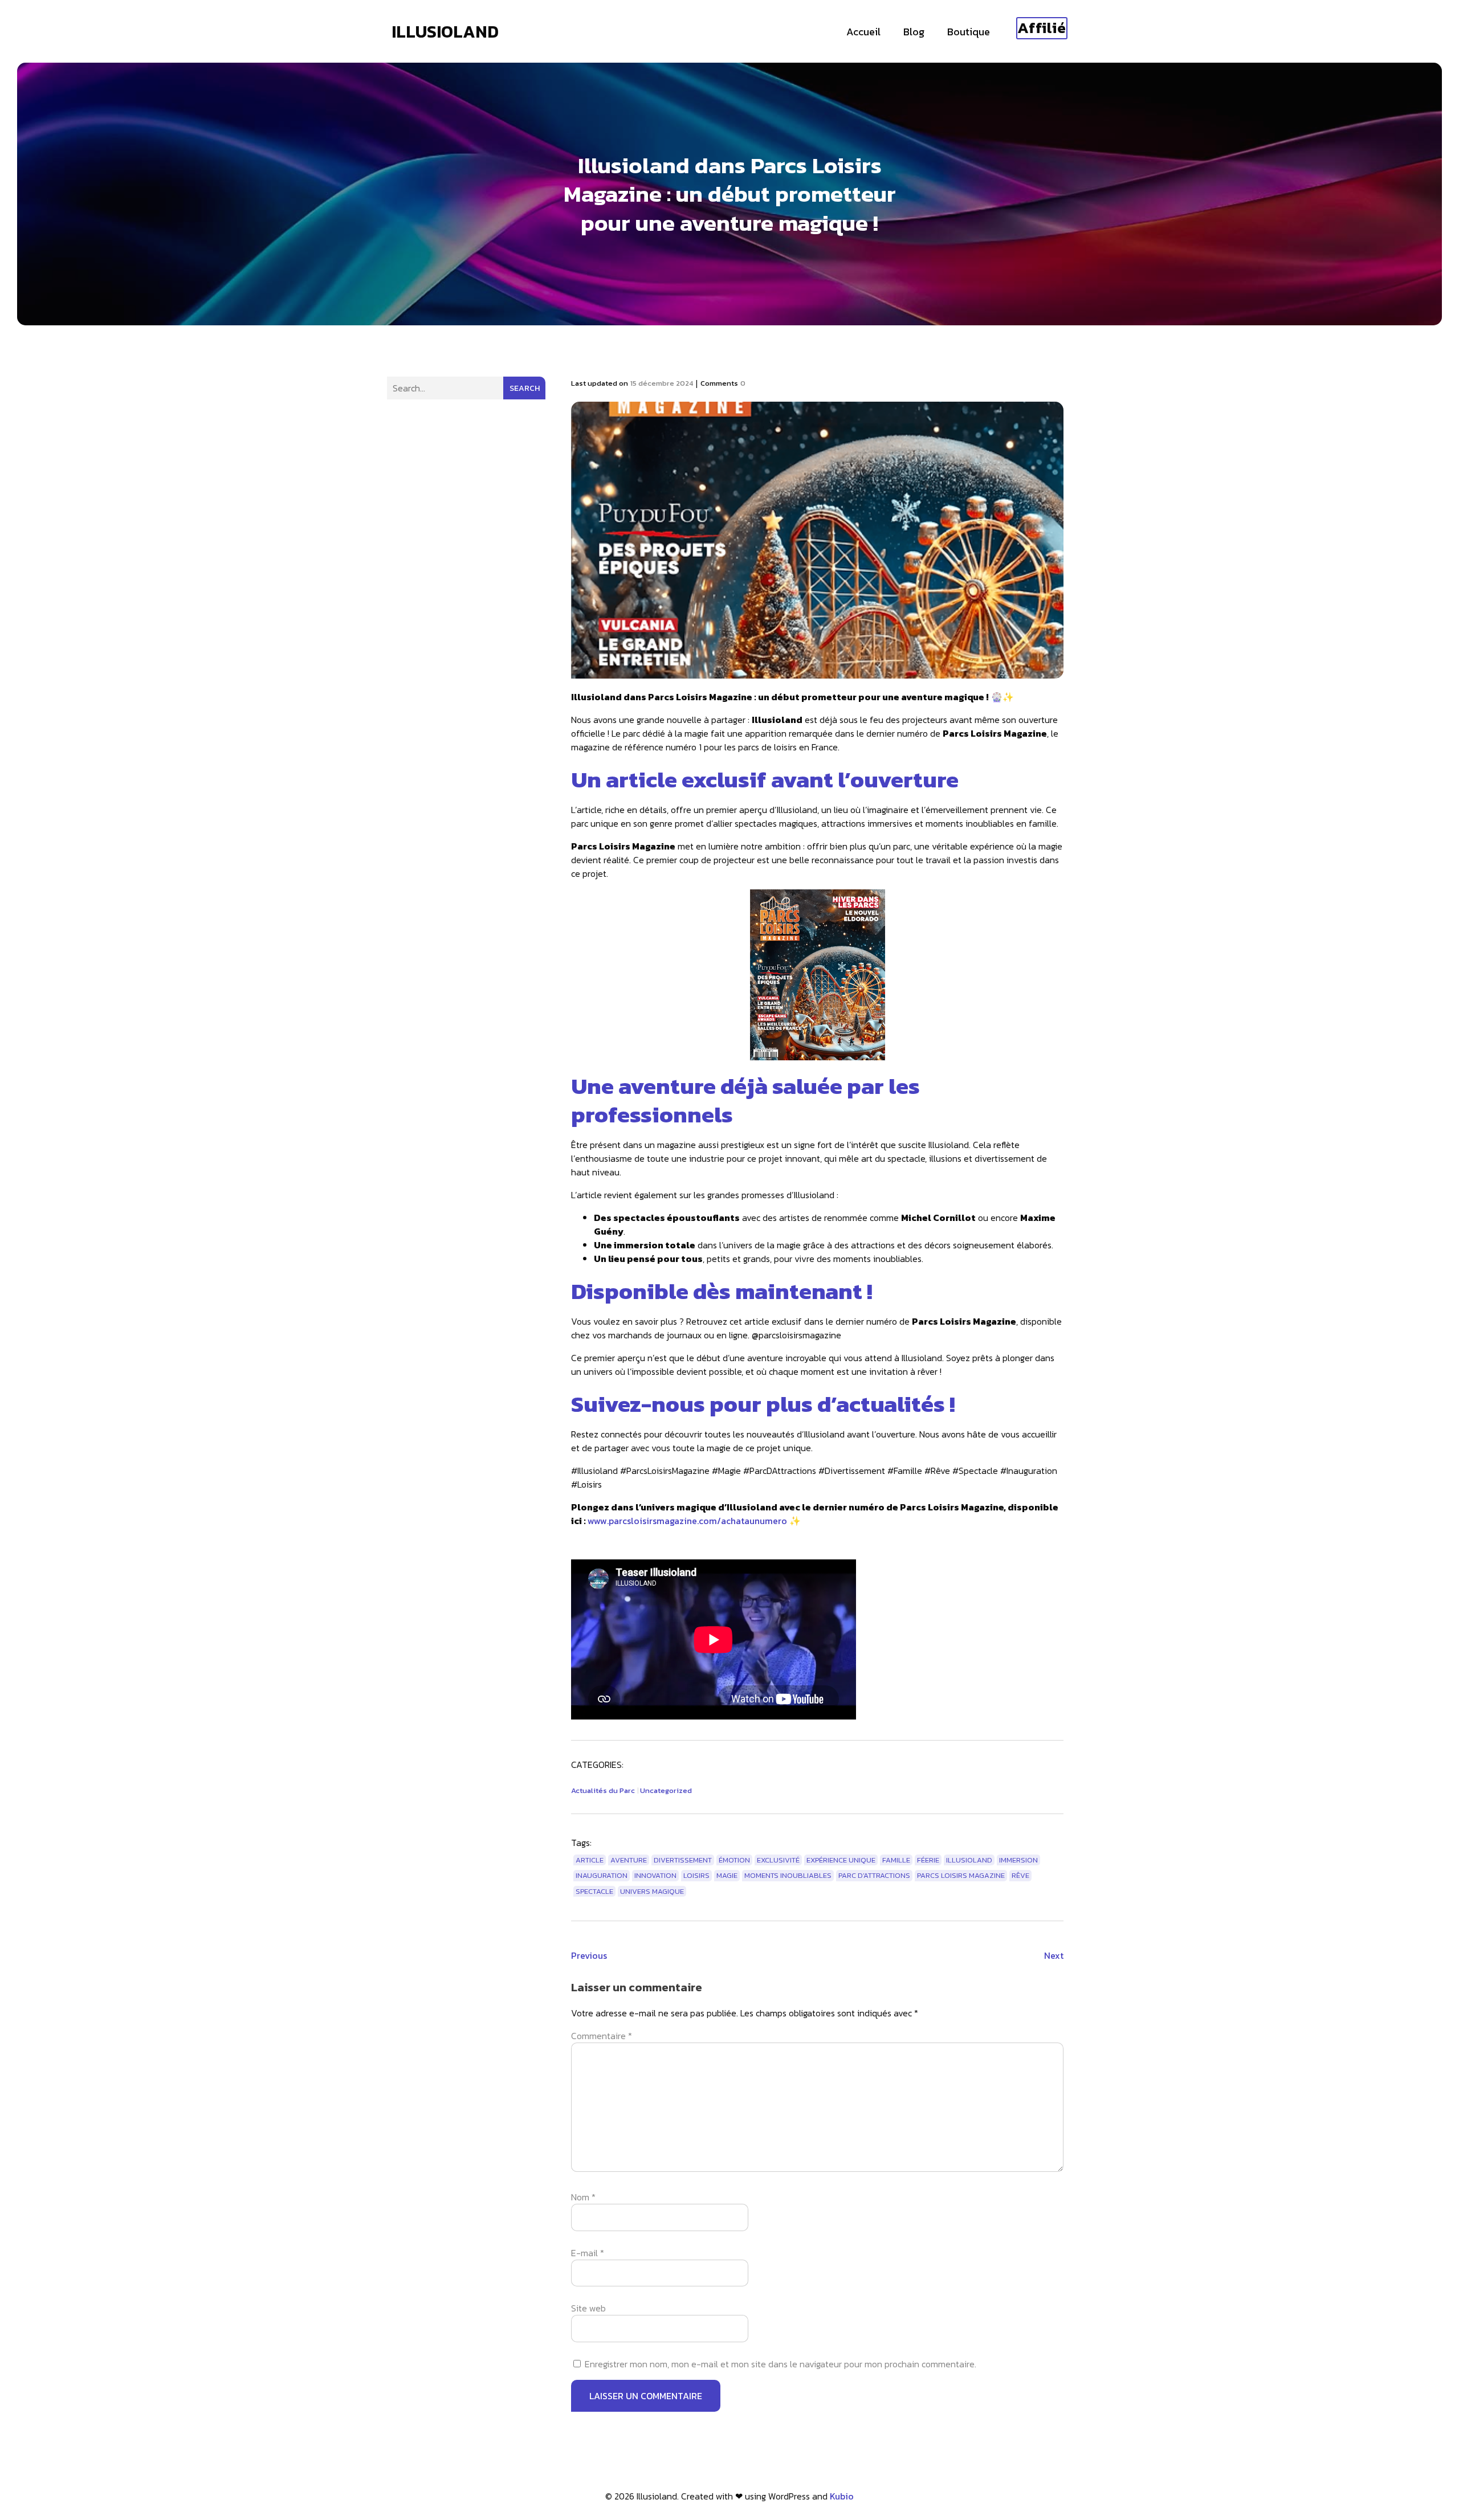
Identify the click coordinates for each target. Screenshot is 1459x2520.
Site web (588, 2308)
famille (896, 1860)
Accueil (863, 32)
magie (727, 1875)
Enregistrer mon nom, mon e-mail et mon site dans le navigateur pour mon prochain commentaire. (781, 2364)
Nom (583, 2197)
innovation (655, 1875)
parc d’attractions (874, 1875)
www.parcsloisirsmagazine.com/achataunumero (687, 1521)
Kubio (842, 2496)
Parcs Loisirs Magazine (961, 1875)
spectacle (594, 1891)
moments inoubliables (788, 1875)
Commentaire (602, 2036)
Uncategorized (666, 1790)
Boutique (969, 32)
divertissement (683, 1860)
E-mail (588, 2253)
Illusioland (969, 1860)
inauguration (602, 1875)
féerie (928, 1860)
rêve (1020, 1875)
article (590, 1860)
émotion (734, 1860)
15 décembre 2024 (662, 383)
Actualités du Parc (603, 1790)
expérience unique (841, 1860)
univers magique (652, 1891)
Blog (914, 32)
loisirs (696, 1875)
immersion (1018, 1860)
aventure (629, 1860)
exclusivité (778, 1860)
